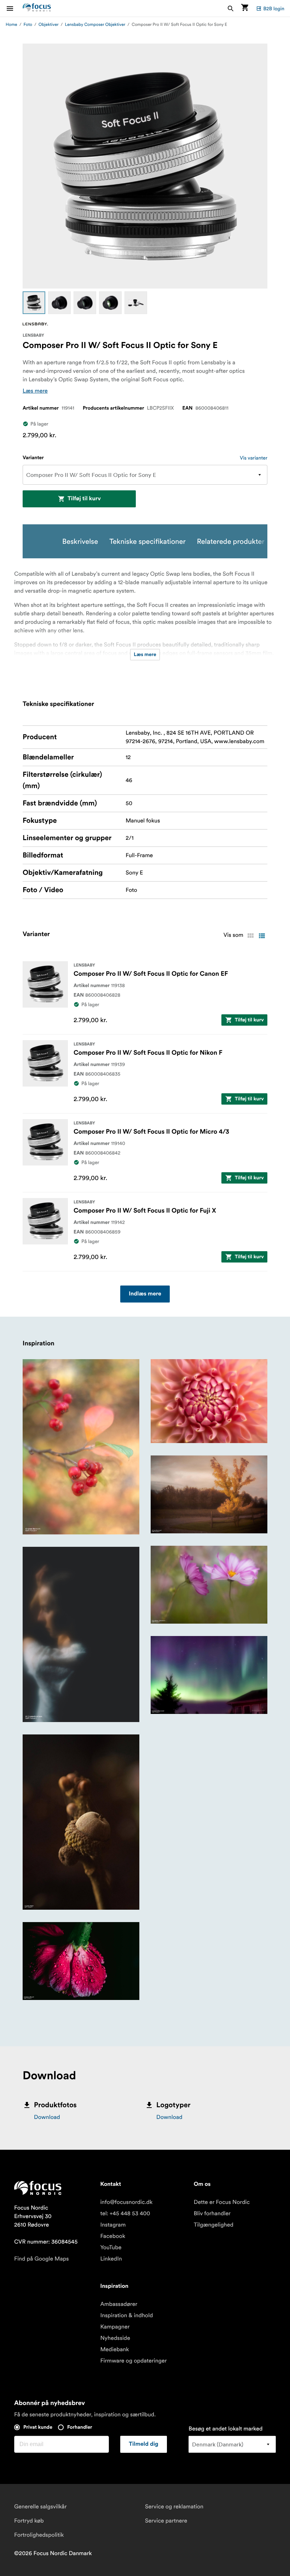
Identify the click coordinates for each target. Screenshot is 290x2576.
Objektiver (49, 25)
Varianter (33, 458)
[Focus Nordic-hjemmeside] (37, 8)
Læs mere (35, 391)
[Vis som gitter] (250, 936)
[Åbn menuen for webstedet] (14, 8)
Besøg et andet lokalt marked (225, 2429)
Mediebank (114, 2349)
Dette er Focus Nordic (222, 2202)
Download (47, 2117)
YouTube (111, 2247)
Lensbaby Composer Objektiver (95, 25)
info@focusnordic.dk (126, 2202)
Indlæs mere (145, 1294)
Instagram (113, 2225)
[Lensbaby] (35, 324)
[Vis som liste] (262, 936)
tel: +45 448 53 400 (125, 2213)
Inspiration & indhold (126, 2315)
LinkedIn (111, 2259)
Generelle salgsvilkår (40, 2507)
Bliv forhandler (212, 2213)
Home (11, 25)
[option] (34, 303)
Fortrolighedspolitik (39, 2535)
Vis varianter (254, 458)
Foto (28, 25)
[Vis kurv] (245, 8)
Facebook (113, 2236)
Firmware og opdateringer (133, 2361)
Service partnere (166, 2521)
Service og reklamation (174, 2507)
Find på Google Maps (42, 2259)
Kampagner (115, 2327)
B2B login (274, 8)
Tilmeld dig (144, 2444)
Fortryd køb (29, 2521)
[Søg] (231, 8)
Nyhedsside (115, 2338)
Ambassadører (119, 2304)
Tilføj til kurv (84, 499)
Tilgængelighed (214, 2225)
